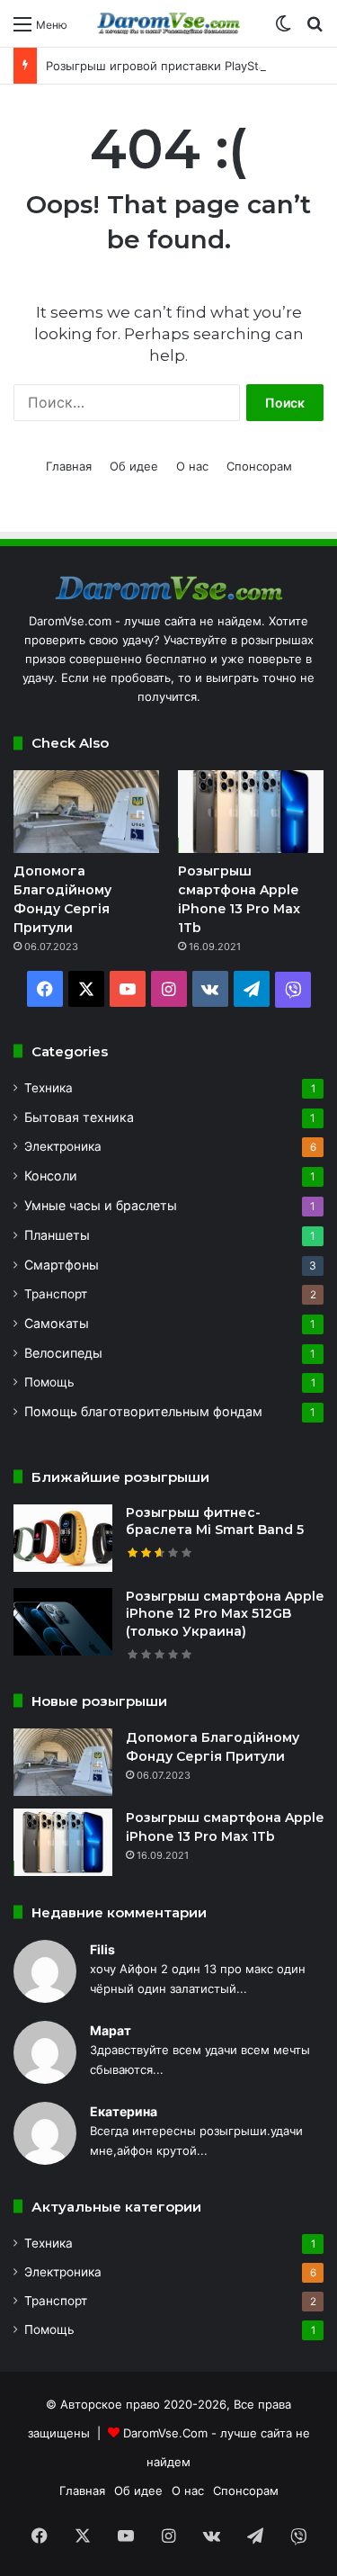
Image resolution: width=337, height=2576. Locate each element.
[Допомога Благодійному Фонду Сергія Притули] (86, 811)
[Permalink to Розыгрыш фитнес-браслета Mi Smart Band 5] (63, 1567)
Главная (69, 466)
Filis (102, 1949)
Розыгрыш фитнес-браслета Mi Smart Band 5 (215, 1521)
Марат (111, 2030)
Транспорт (56, 1294)
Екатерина (124, 2111)
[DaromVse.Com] (169, 23)
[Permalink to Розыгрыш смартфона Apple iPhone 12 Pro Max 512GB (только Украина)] (63, 1651)
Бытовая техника (79, 1117)
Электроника (63, 1146)
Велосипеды (63, 1353)
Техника (49, 1088)
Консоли (51, 1176)
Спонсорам (259, 466)
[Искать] (315, 30)
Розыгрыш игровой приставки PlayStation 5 (172, 66)
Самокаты (57, 1323)
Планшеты (57, 1235)
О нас (192, 466)
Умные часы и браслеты (101, 1205)
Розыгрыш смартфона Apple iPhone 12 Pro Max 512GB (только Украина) (225, 1614)
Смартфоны (62, 1265)
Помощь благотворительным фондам (143, 1411)
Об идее (134, 466)
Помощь (49, 1382)
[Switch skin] (283, 30)
